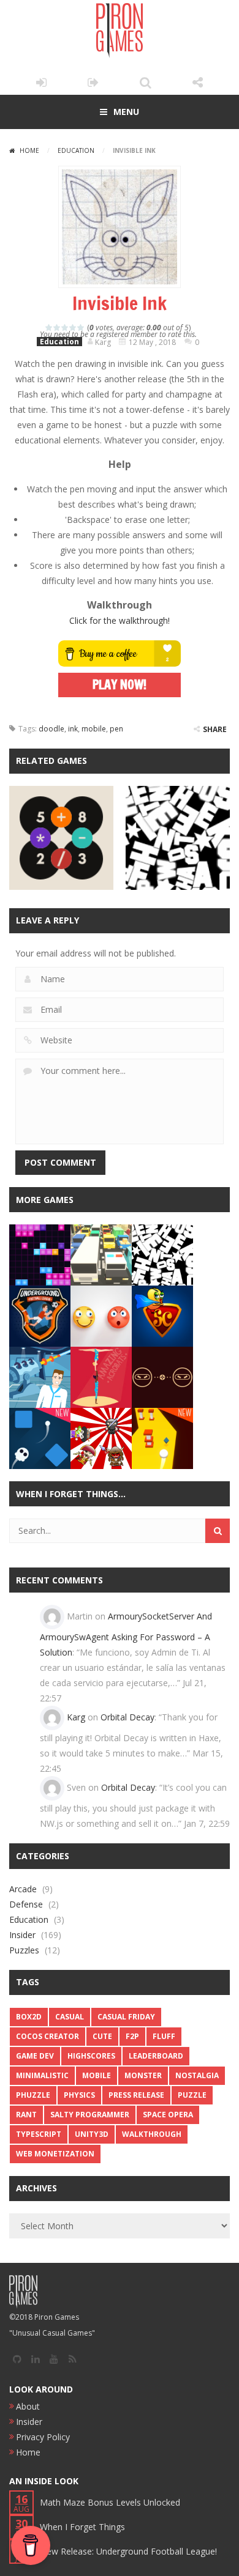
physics (79, 2095)
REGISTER (93, 83)
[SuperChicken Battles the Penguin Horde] (162, 1315)
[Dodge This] (162, 1376)
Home (29, 150)
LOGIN (41, 83)
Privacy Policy (43, 2437)
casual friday (126, 2017)
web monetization (55, 2154)
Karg (76, 1717)
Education (76, 150)
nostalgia (197, 2075)
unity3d (92, 2134)
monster (143, 2075)
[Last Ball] (162, 1438)
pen (116, 729)
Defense (26, 1904)
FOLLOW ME (198, 83)
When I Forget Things (82, 2527)
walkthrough (152, 2134)
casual (70, 2017)
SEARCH (146, 83)
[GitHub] (18, 2359)
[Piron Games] (120, 30)
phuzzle (33, 2095)
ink (73, 729)
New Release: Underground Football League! (128, 2551)
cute (102, 2036)
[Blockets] (40, 1254)
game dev (35, 2056)
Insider (22, 1935)
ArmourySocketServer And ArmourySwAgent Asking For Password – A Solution (126, 1634)
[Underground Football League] (40, 1315)
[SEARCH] (218, 1531)
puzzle (192, 2095)
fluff (164, 2036)
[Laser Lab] (40, 1376)
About (28, 2406)
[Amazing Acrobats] (101, 1376)
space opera (168, 2115)
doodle (51, 729)
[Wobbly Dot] (40, 1438)
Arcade (23, 1889)
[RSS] (74, 2359)
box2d (29, 2017)
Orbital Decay (127, 1717)
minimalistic (42, 2075)
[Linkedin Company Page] (37, 2359)
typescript (39, 2134)
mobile (94, 729)
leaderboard (156, 2056)
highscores (91, 2056)
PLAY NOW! (120, 685)
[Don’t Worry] (101, 1315)
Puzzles (24, 1950)
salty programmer (90, 2115)
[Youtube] (55, 2359)
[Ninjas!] (101, 1438)
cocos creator (47, 2036)
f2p (132, 2036)
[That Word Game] (162, 1254)
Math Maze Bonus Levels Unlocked (110, 2502)
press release (136, 2095)
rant (26, 2115)
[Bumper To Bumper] (101, 1254)
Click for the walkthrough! (120, 620)
